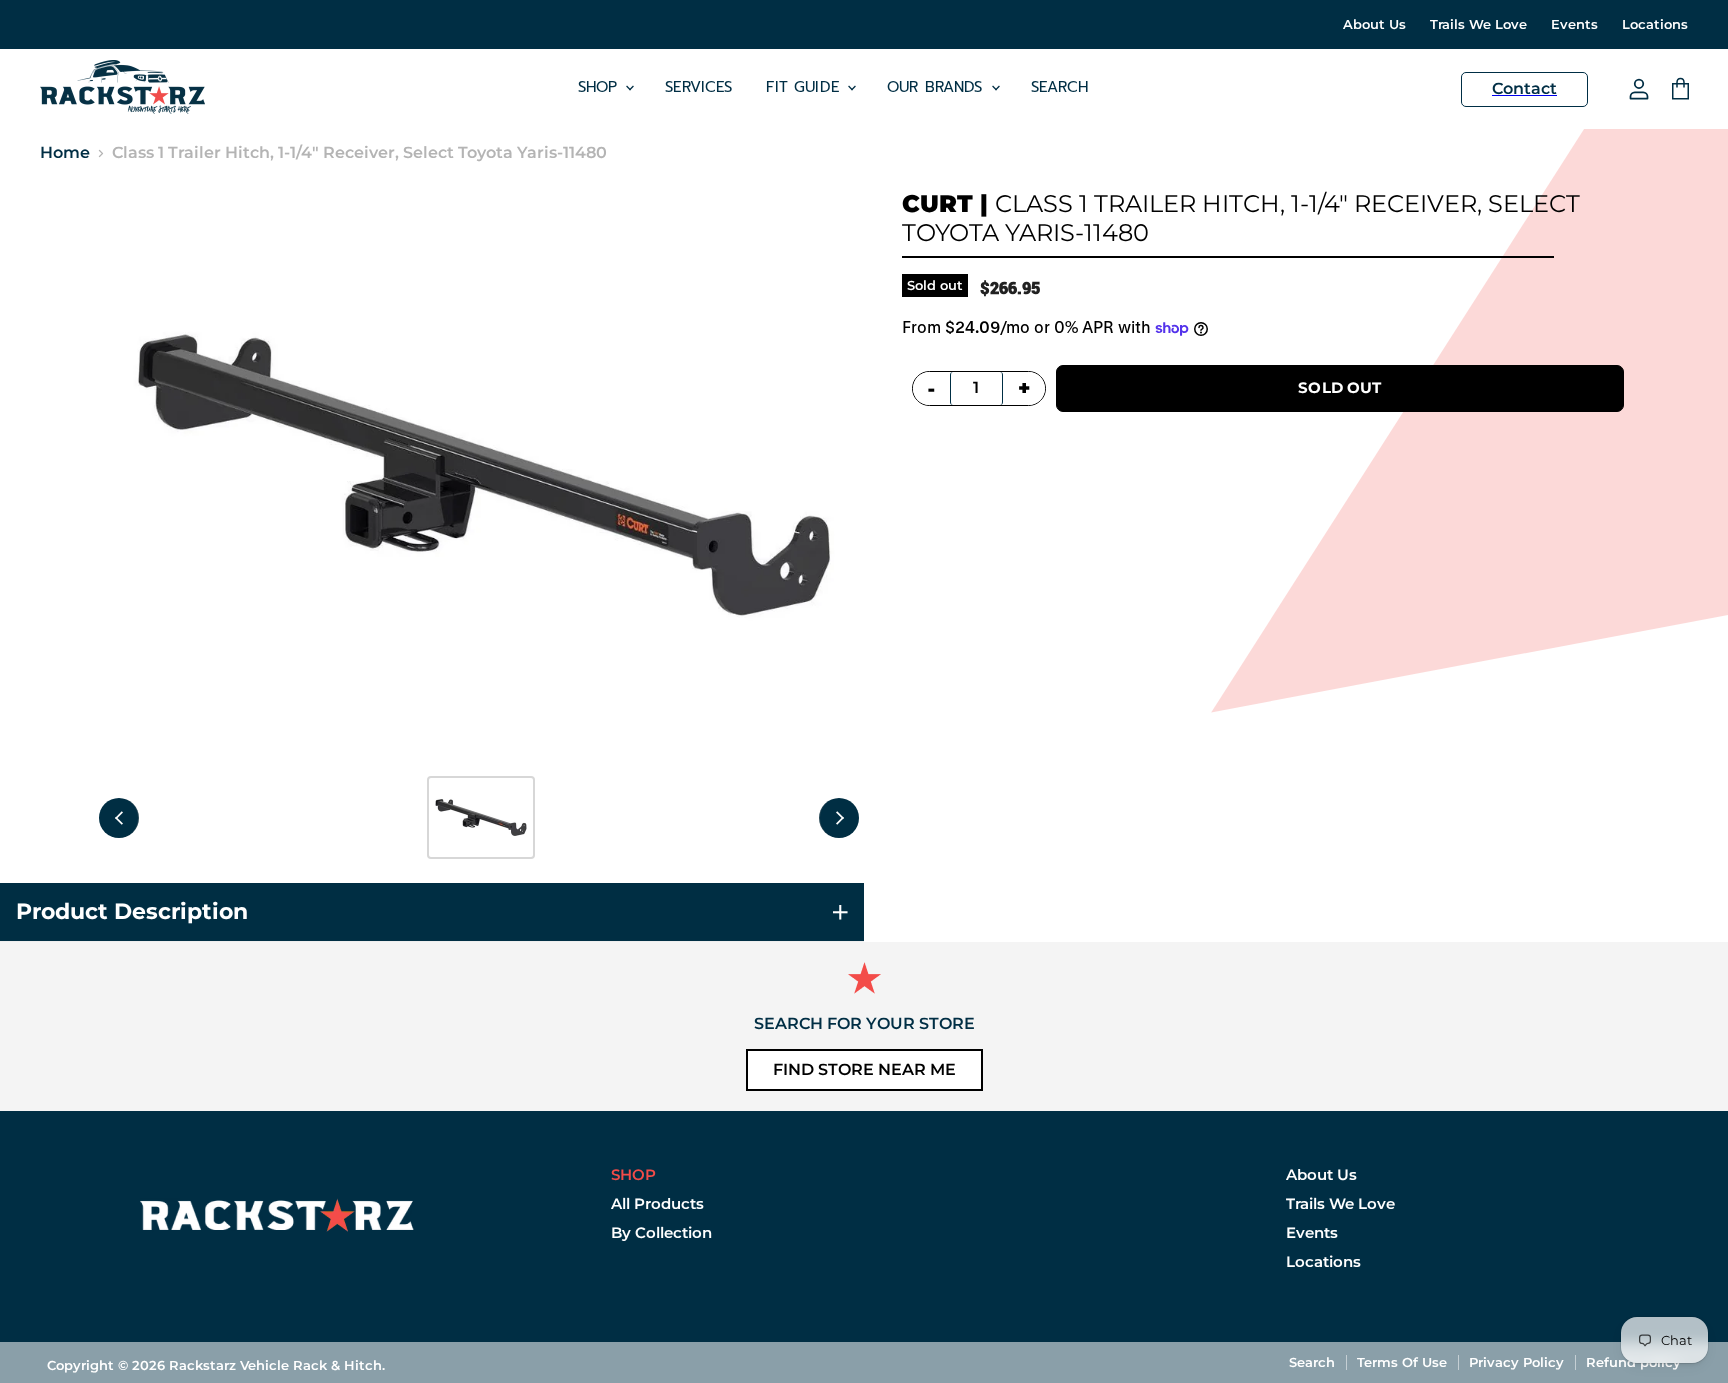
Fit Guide (805, 87)
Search (1060, 87)
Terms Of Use (1402, 1362)
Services (698, 87)
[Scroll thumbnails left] (119, 818)
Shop (601, 87)
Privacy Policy (1516, 1362)
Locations (1655, 24)
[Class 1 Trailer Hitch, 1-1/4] (481, 817)
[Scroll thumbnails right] (839, 818)
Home (65, 153)
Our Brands (938, 87)
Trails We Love (1478, 24)
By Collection (661, 1232)
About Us (1374, 24)
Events (1574, 24)
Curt (937, 203)
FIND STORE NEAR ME (864, 1069)
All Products (657, 1203)
